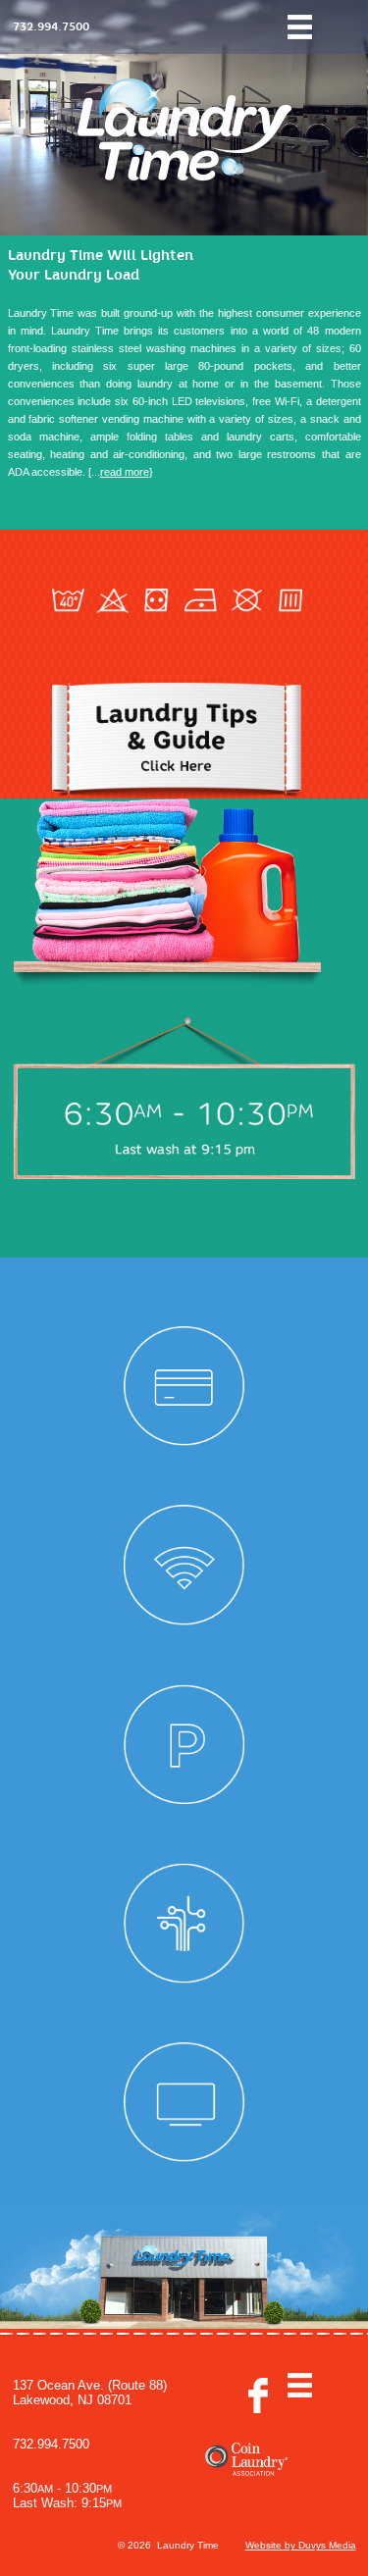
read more (125, 472)
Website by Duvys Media (301, 2545)
